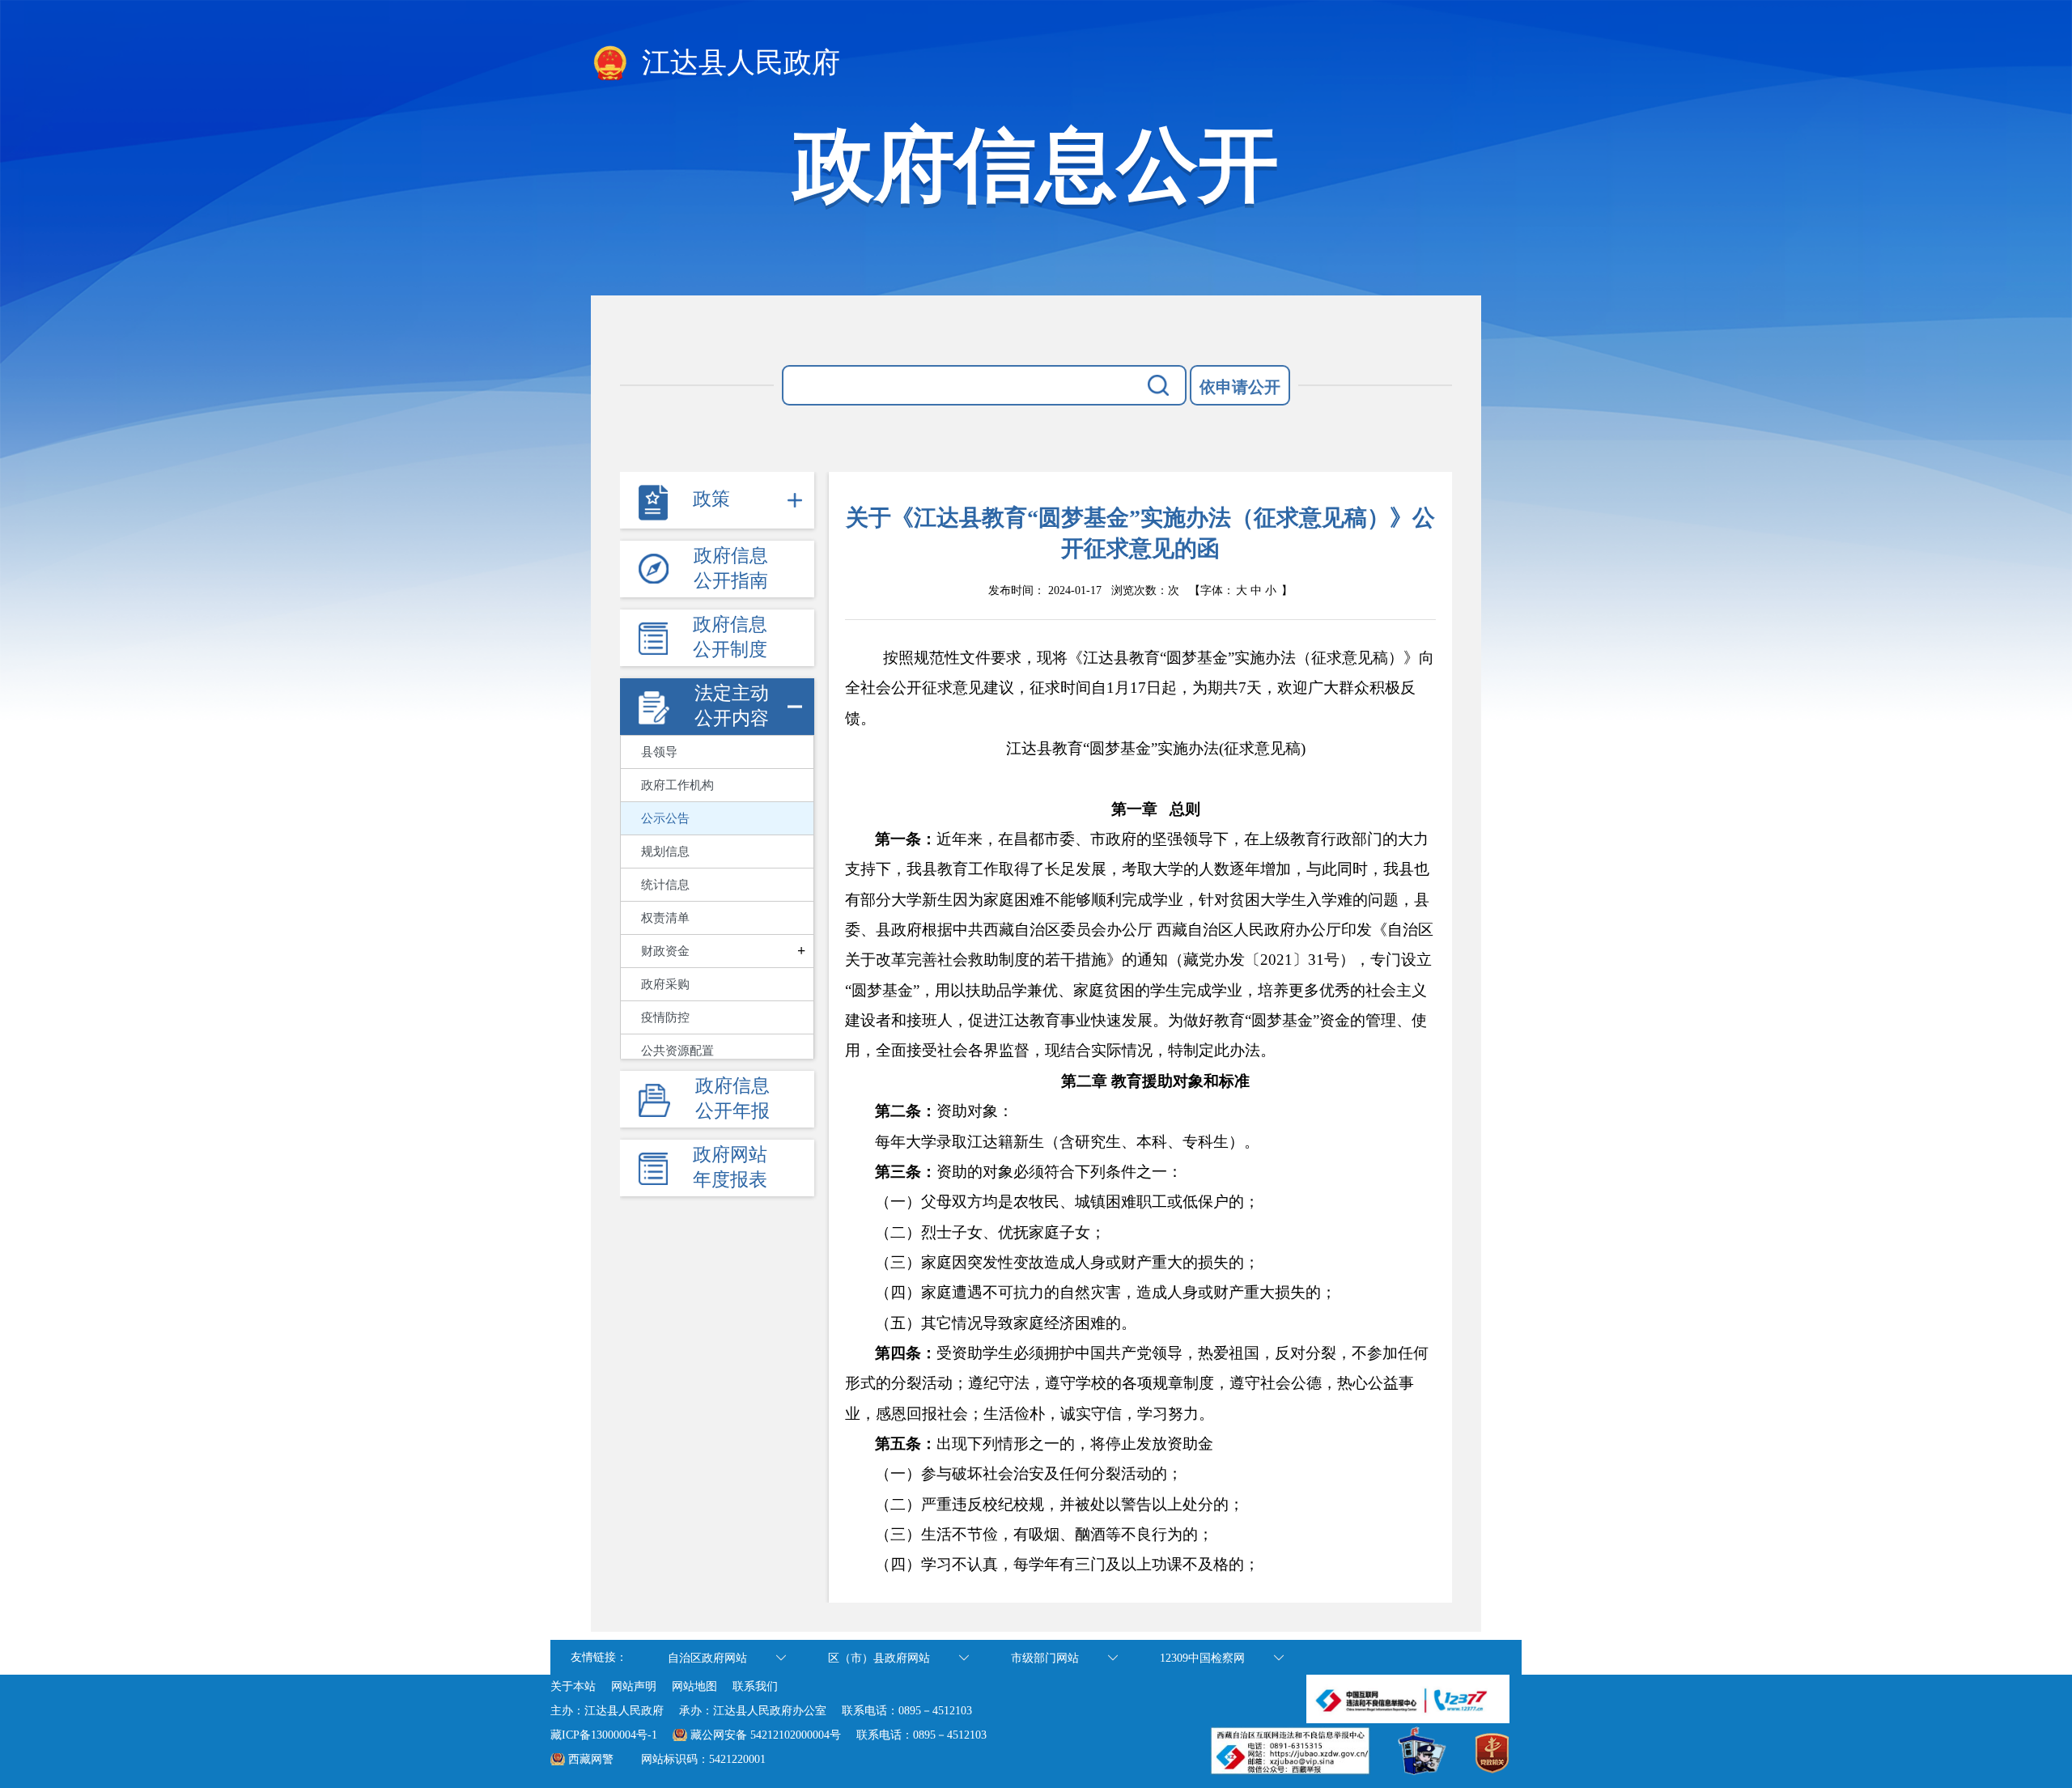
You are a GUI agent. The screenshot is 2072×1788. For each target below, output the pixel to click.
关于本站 (573, 1686)
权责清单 (665, 918)
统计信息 (665, 885)
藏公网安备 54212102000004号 (766, 1735)
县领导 (659, 752)
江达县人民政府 (737, 63)
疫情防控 (665, 1017)
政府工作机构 (677, 785)
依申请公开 (1240, 387)
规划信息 (665, 852)
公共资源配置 (677, 1051)
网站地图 (694, 1686)
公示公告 (665, 818)
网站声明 (634, 1686)
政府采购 (665, 984)
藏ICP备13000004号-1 (604, 1735)
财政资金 (665, 951)
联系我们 (755, 1686)
